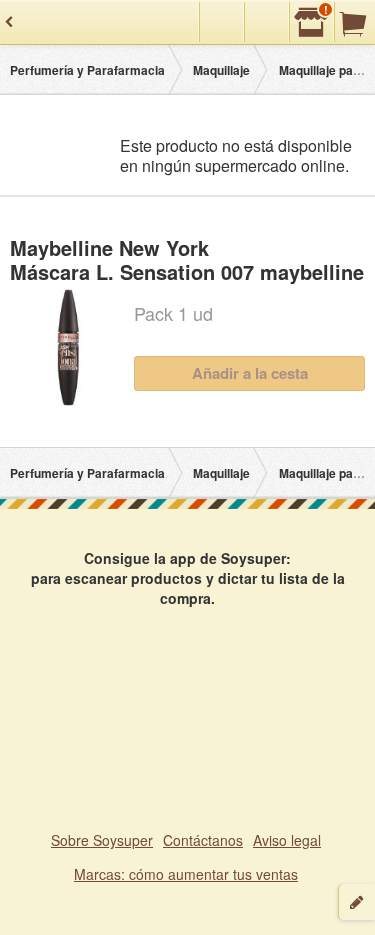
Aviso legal (287, 840)
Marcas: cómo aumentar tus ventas (186, 874)
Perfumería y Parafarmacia (87, 70)
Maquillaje (221, 70)
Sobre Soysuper (102, 840)
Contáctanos (203, 840)
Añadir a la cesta (250, 373)
